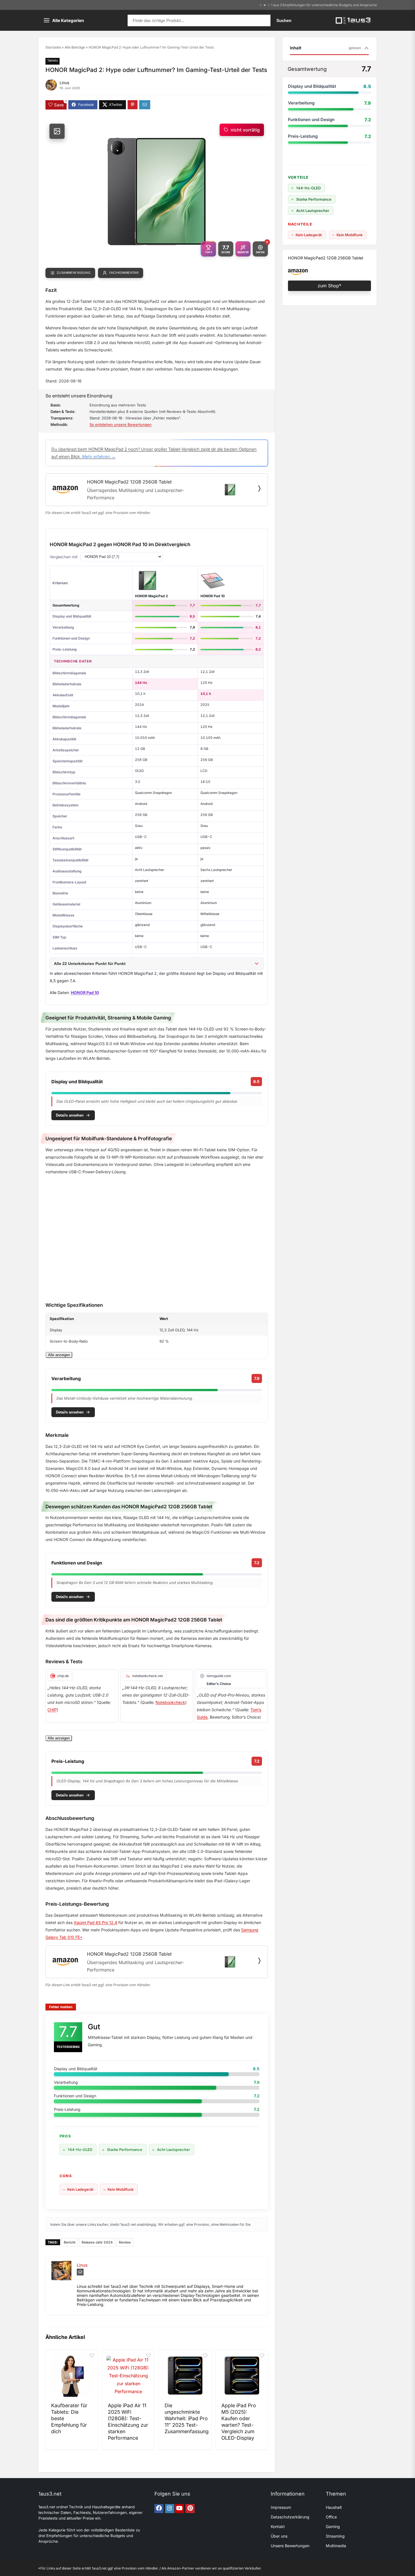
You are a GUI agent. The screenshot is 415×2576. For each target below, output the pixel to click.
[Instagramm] (170, 2509)
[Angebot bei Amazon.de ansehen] (259, 489)
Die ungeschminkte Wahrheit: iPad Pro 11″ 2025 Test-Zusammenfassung (187, 2418)
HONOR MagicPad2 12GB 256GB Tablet (326, 258)
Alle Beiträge (75, 47)
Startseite (53, 47)
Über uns (279, 2536)
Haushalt (334, 2507)
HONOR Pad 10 (213, 596)
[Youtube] (179, 2509)
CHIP (52, 1710)
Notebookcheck (170, 1702)
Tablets (53, 60)
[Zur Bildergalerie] (57, 131)
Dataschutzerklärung (290, 2517)
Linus (64, 83)
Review (125, 2242)
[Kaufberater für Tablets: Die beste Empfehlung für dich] (72, 2376)
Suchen (284, 20)
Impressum (281, 2507)
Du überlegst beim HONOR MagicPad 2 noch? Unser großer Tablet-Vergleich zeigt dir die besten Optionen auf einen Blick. (154, 453)
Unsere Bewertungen (290, 2546)
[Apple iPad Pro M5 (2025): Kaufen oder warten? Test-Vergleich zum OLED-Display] (242, 2376)
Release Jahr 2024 (97, 2242)
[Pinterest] (190, 2509)
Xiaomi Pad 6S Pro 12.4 (95, 1922)
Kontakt (278, 2526)
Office (331, 2517)
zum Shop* (329, 286)
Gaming (333, 2526)
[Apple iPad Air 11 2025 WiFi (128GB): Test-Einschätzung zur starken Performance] (128, 2376)
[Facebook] (159, 2509)
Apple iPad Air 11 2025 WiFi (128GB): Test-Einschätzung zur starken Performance (128, 2421)
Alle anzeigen (59, 1355)
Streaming (335, 2536)
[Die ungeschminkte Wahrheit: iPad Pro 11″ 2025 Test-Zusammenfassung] (185, 2376)
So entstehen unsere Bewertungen (121, 424)
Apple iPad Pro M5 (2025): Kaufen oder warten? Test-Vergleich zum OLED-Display (239, 2421)
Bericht (70, 2242)
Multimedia (336, 2546)
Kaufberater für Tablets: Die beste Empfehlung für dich (69, 2418)
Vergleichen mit (64, 557)
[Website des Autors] (80, 2272)
